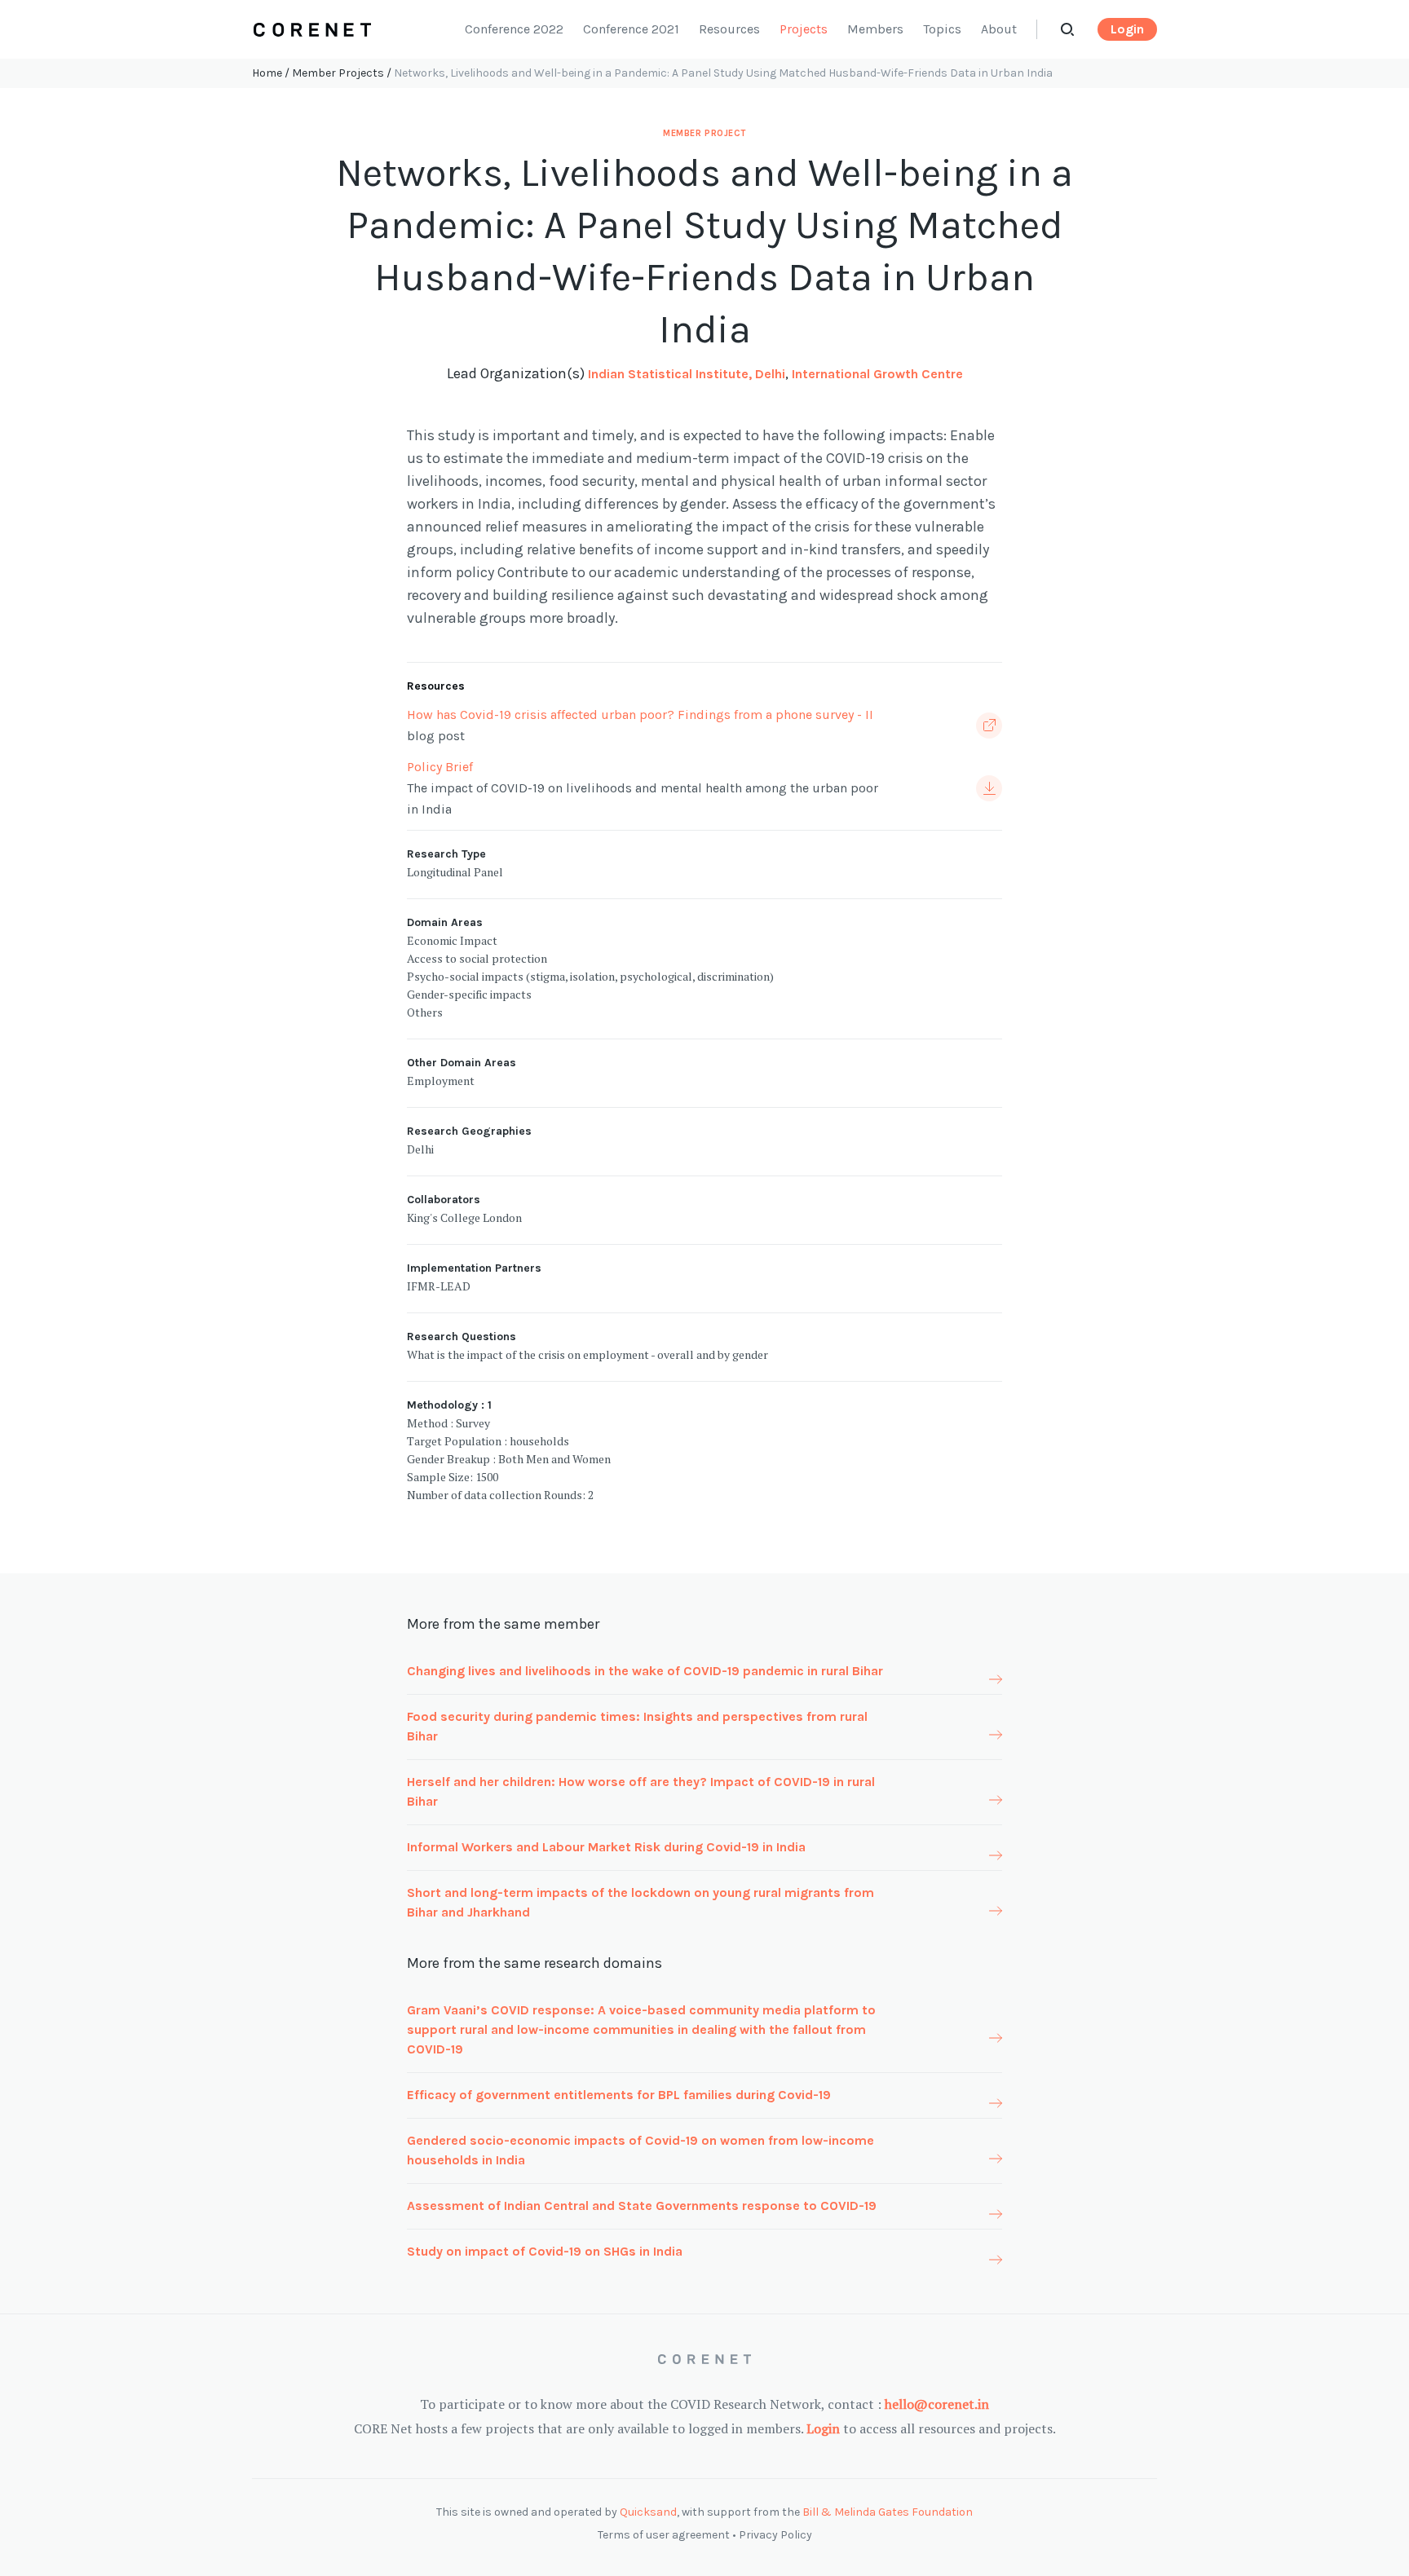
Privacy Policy (775, 2535)
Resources (729, 29)
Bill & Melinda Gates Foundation (888, 2512)
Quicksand (648, 2512)
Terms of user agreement (664, 2535)
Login (1127, 29)
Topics (942, 29)
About (999, 29)
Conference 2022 (514, 29)
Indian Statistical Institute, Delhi (687, 374)
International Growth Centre (877, 374)
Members (875, 29)
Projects (804, 29)
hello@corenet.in (937, 2404)
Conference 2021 (631, 29)
